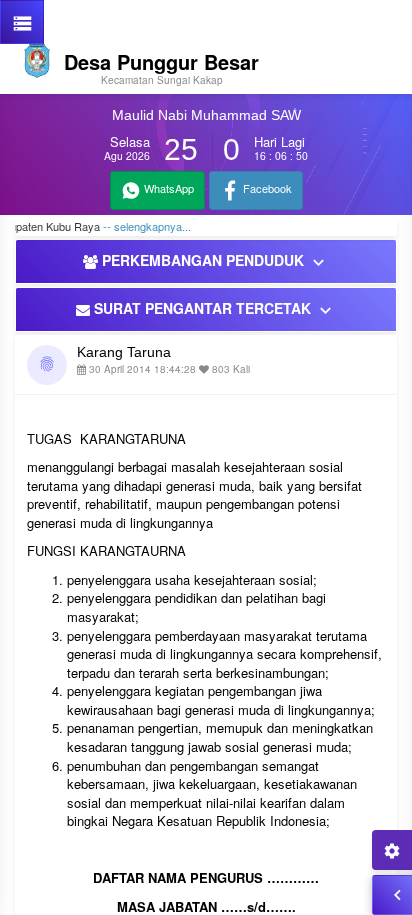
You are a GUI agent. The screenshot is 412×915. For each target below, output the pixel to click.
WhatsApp (167, 188)
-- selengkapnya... (136, 226)
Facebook (266, 188)
